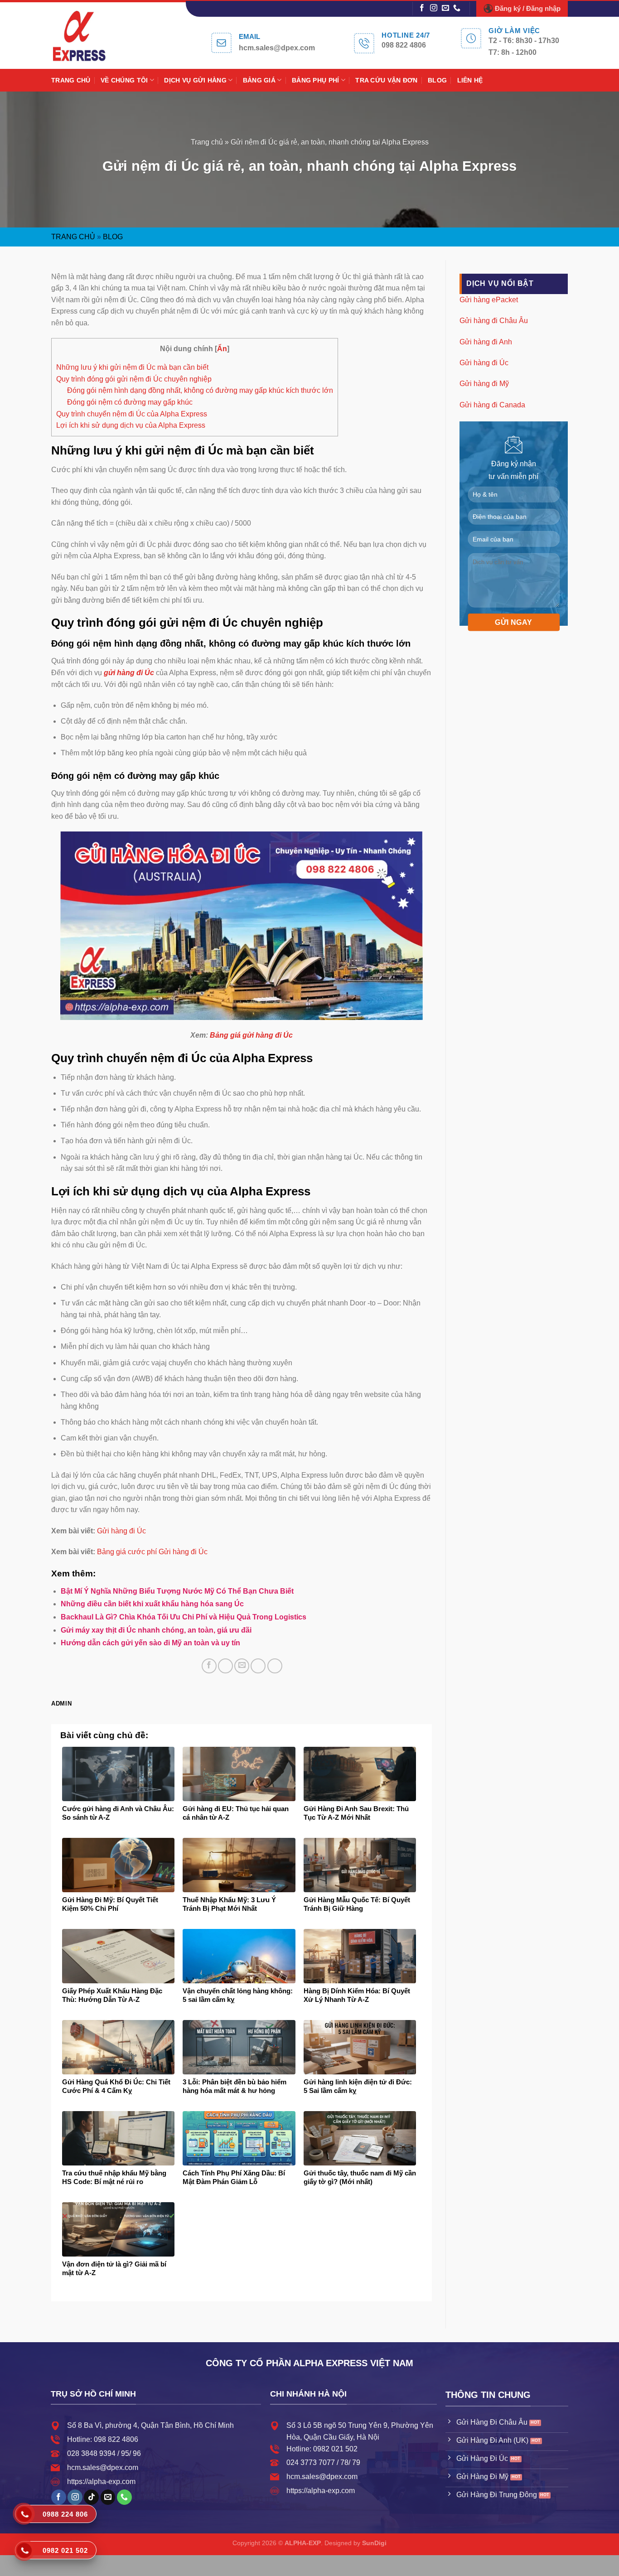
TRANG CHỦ (71, 80)
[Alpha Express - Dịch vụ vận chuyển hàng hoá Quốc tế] (89, 36)
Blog (113, 237)
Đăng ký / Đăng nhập (528, 8)
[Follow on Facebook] (422, 8)
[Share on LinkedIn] (275, 1666)
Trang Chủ (73, 237)
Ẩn (222, 349)
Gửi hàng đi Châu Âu (494, 321)
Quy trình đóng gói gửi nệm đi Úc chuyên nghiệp (134, 379)
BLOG (437, 80)
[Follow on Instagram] (434, 8)
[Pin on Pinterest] (258, 1666)
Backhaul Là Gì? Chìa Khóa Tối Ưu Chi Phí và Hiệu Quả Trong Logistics (184, 1617)
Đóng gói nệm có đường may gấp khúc (130, 402)
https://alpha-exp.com (101, 2482)
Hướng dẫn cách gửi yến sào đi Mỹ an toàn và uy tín (150, 1643)
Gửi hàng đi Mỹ (484, 384)
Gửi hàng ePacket (489, 299)
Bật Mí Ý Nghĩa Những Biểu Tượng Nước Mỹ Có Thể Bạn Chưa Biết (177, 1591)
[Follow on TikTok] (91, 2497)
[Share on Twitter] (225, 1666)
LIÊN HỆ (470, 80)
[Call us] (457, 8)
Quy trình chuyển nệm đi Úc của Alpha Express (132, 414)
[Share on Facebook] (209, 1666)
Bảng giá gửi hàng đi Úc (251, 1035)
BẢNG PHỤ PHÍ (315, 80)
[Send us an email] (445, 8)
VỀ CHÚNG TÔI (124, 80)
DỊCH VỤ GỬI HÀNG (195, 80)
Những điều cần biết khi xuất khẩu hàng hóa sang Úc (152, 1604)
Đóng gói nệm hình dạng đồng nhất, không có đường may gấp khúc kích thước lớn (200, 390)
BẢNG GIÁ (259, 80)
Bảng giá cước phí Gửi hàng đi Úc (152, 1552)
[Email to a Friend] (242, 1666)
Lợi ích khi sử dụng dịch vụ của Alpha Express (132, 425)
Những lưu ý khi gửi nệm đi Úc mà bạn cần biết (132, 367)
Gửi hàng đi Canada (492, 404)
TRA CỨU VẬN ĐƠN (386, 80)
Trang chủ (207, 142)
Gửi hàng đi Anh (486, 341)
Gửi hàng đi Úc (121, 1531)
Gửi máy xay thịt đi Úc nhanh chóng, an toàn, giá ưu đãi (156, 1630)
